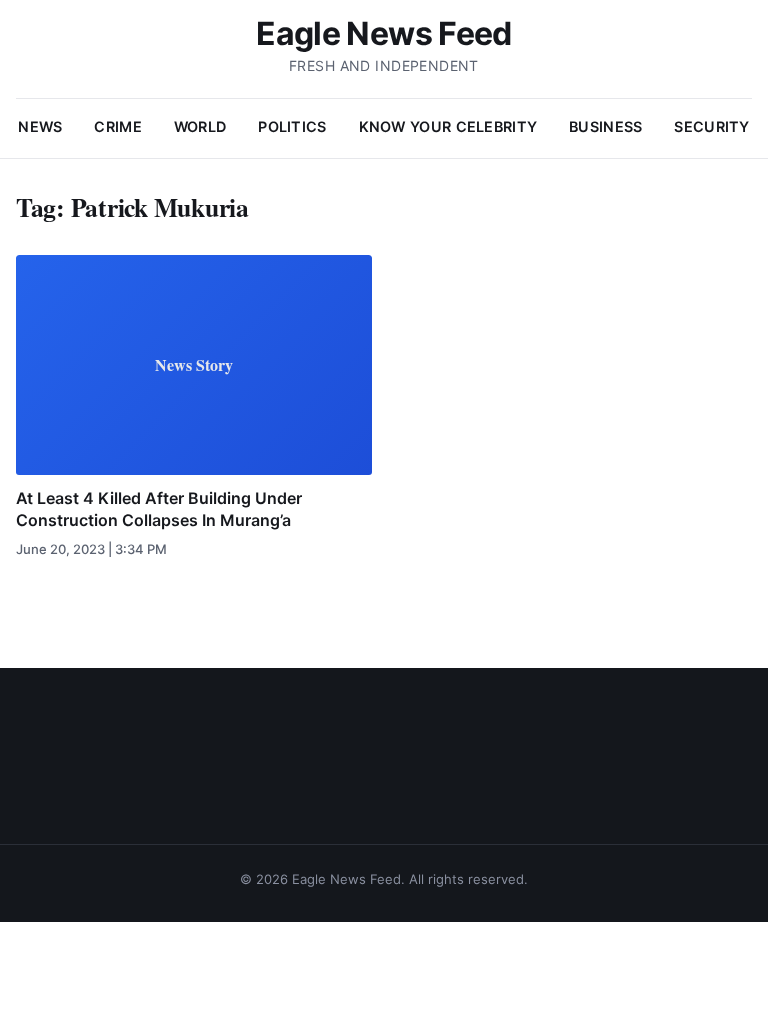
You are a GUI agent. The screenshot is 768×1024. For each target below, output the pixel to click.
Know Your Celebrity (448, 126)
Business (605, 126)
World (200, 126)
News (40, 126)
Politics (292, 126)
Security (711, 126)
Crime (117, 126)
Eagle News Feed (383, 33)
